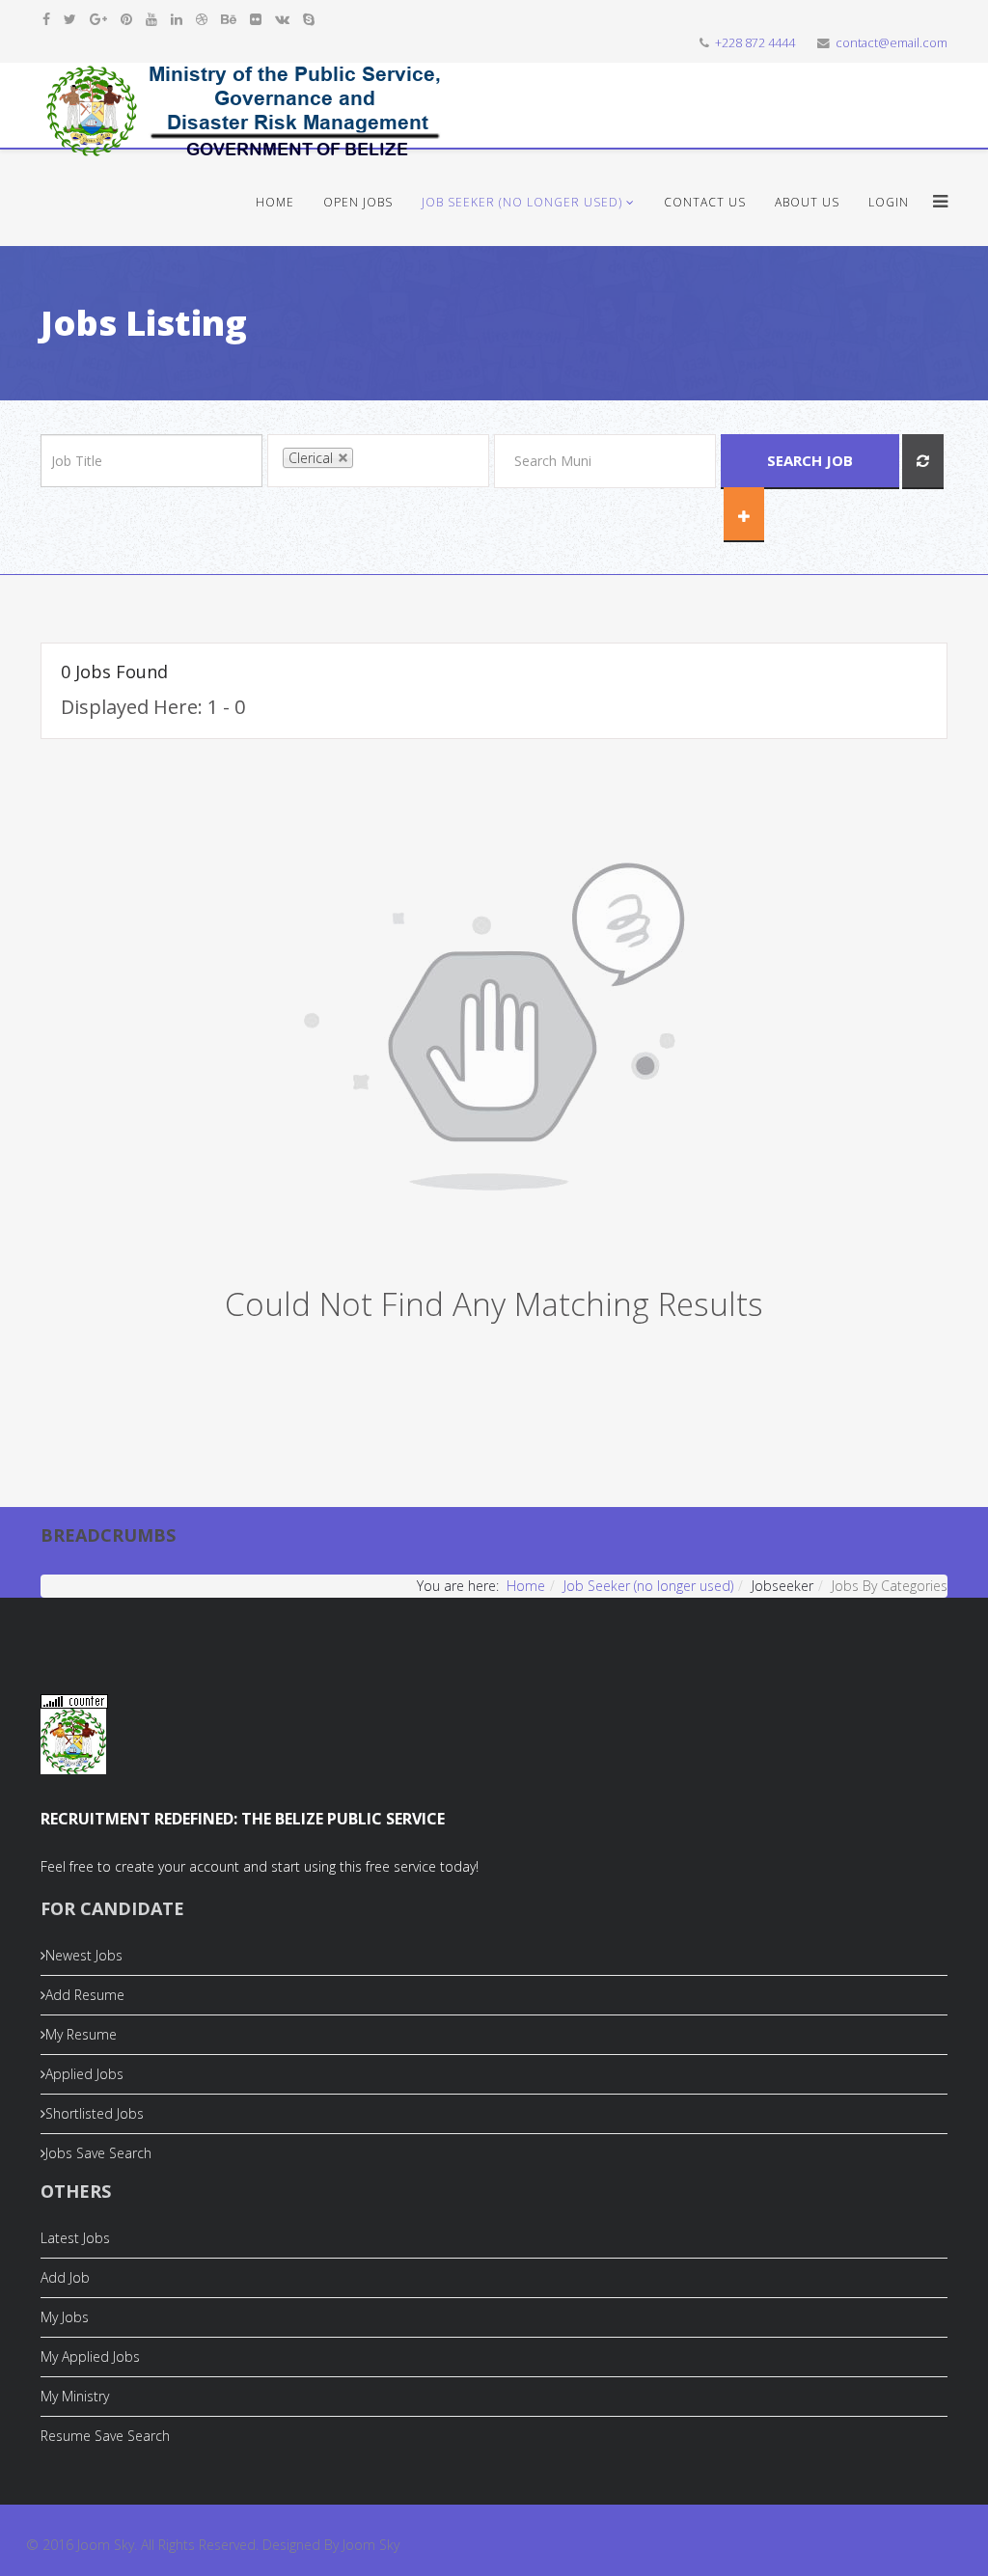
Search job (810, 460)
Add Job (65, 2277)
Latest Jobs (75, 2238)
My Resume (81, 2034)
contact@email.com (892, 43)
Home (275, 202)
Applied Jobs (84, 2074)
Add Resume (85, 1995)
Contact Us (705, 202)
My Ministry (75, 2396)
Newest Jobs (84, 1955)
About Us (807, 202)
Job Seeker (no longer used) (522, 202)
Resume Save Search (105, 2436)
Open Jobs (358, 202)
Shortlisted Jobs (95, 2113)
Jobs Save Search (98, 2153)
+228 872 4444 (755, 43)
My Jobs (65, 2317)
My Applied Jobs (90, 2357)
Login (889, 202)
